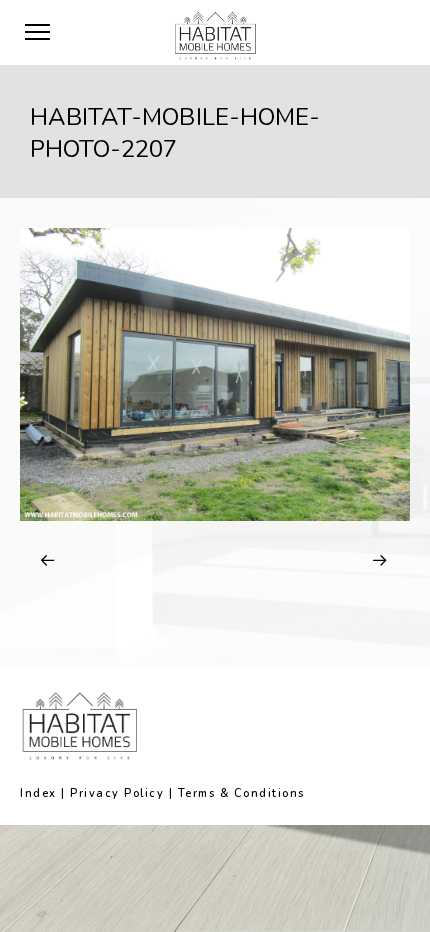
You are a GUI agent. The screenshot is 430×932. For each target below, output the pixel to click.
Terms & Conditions (241, 793)
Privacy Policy (117, 793)
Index (38, 793)
